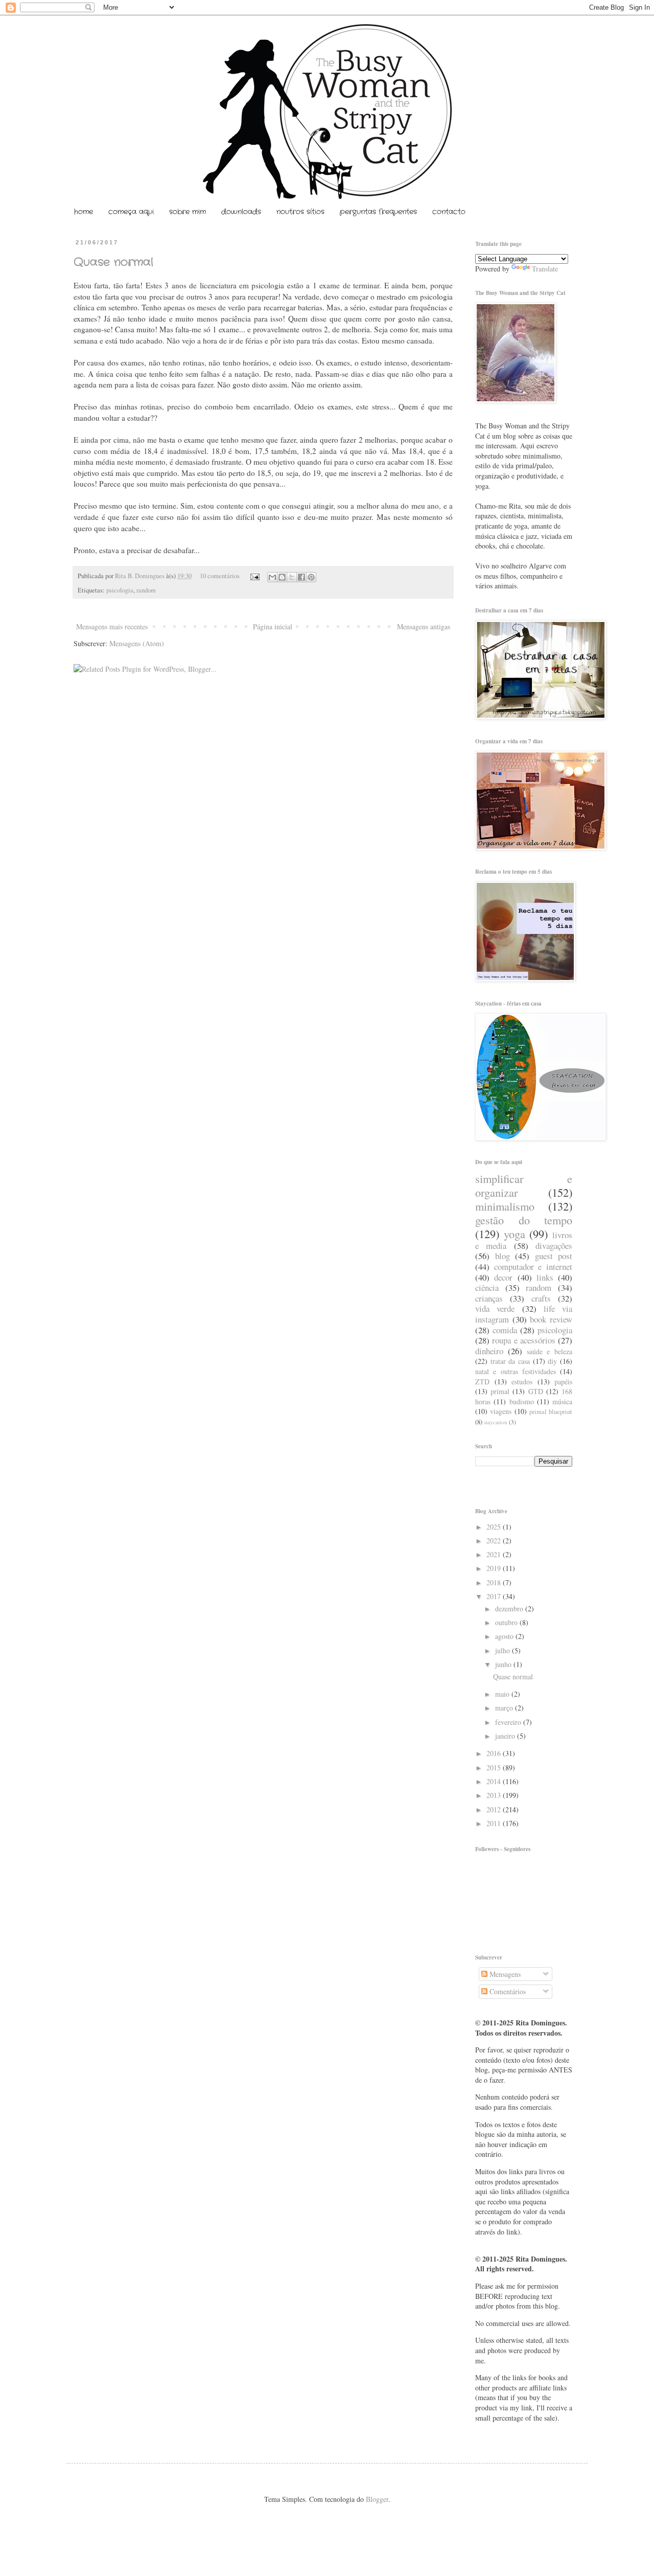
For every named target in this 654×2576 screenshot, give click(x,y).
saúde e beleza (550, 1351)
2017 (495, 1596)
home (84, 212)
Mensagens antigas (424, 626)
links (545, 1277)
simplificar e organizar (524, 1185)
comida (505, 1330)
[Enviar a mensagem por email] (272, 577)
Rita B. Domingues (141, 576)
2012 (495, 1809)
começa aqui (131, 212)
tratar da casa (510, 1361)
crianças (489, 1298)
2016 (495, 1753)
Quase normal (113, 262)
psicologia (120, 590)
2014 (495, 1781)
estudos (522, 1382)
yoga (515, 1234)
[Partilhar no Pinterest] (311, 577)
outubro (507, 1622)
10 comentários (220, 576)
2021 (495, 1554)
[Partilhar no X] (292, 577)
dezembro (510, 1609)
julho (504, 1650)
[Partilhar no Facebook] (301, 577)
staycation (496, 1422)
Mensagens (504, 1974)
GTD (536, 1391)
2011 (495, 1823)
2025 (495, 1527)
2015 (495, 1768)
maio (503, 1694)
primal (500, 1391)
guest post (554, 1256)
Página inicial (273, 626)
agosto (505, 1636)
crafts (541, 1298)
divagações (554, 1246)
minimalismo (505, 1206)
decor (503, 1277)
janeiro (506, 1736)
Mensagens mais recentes (112, 626)
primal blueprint (551, 1412)
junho (504, 1664)
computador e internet (533, 1267)
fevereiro (509, 1722)
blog (503, 1256)
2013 (495, 1795)
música (562, 1401)
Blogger (377, 2499)
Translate (545, 269)
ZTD (482, 1382)
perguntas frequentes (378, 212)
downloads (241, 212)
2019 (495, 1568)
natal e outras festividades (516, 1371)
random (146, 590)
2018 (495, 1582)
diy (552, 1361)
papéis (563, 1382)
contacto (449, 212)
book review (551, 1319)
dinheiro (489, 1351)
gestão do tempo (524, 1220)
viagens (501, 1411)
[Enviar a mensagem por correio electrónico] (254, 576)
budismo (522, 1401)
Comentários (507, 1991)
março (505, 1708)
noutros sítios (300, 212)
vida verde (495, 1308)
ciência (487, 1287)
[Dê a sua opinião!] (282, 577)
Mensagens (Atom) (137, 643)
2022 (495, 1541)
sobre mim (188, 212)
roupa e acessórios (524, 1340)
